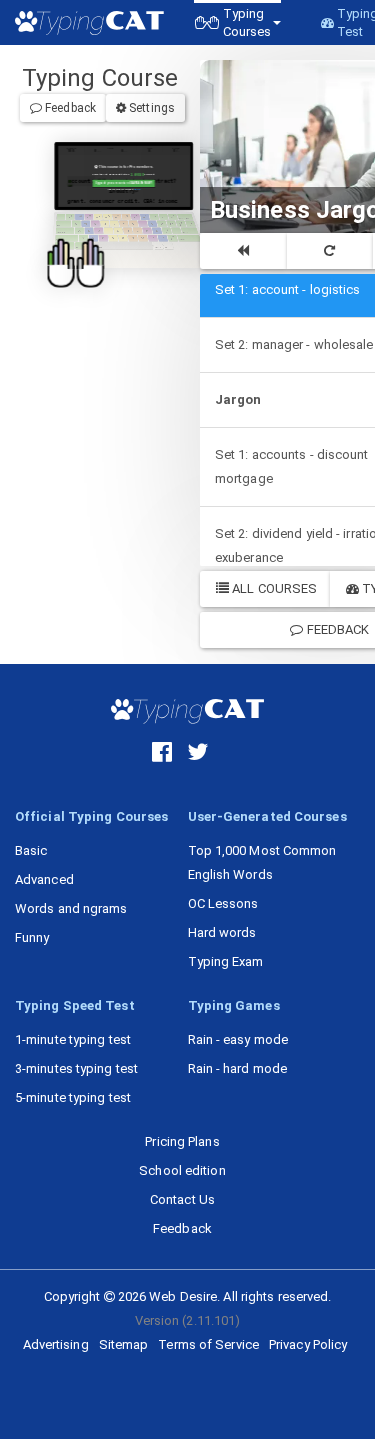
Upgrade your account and (123, 183)
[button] (237, 22)
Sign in (137, 189)
